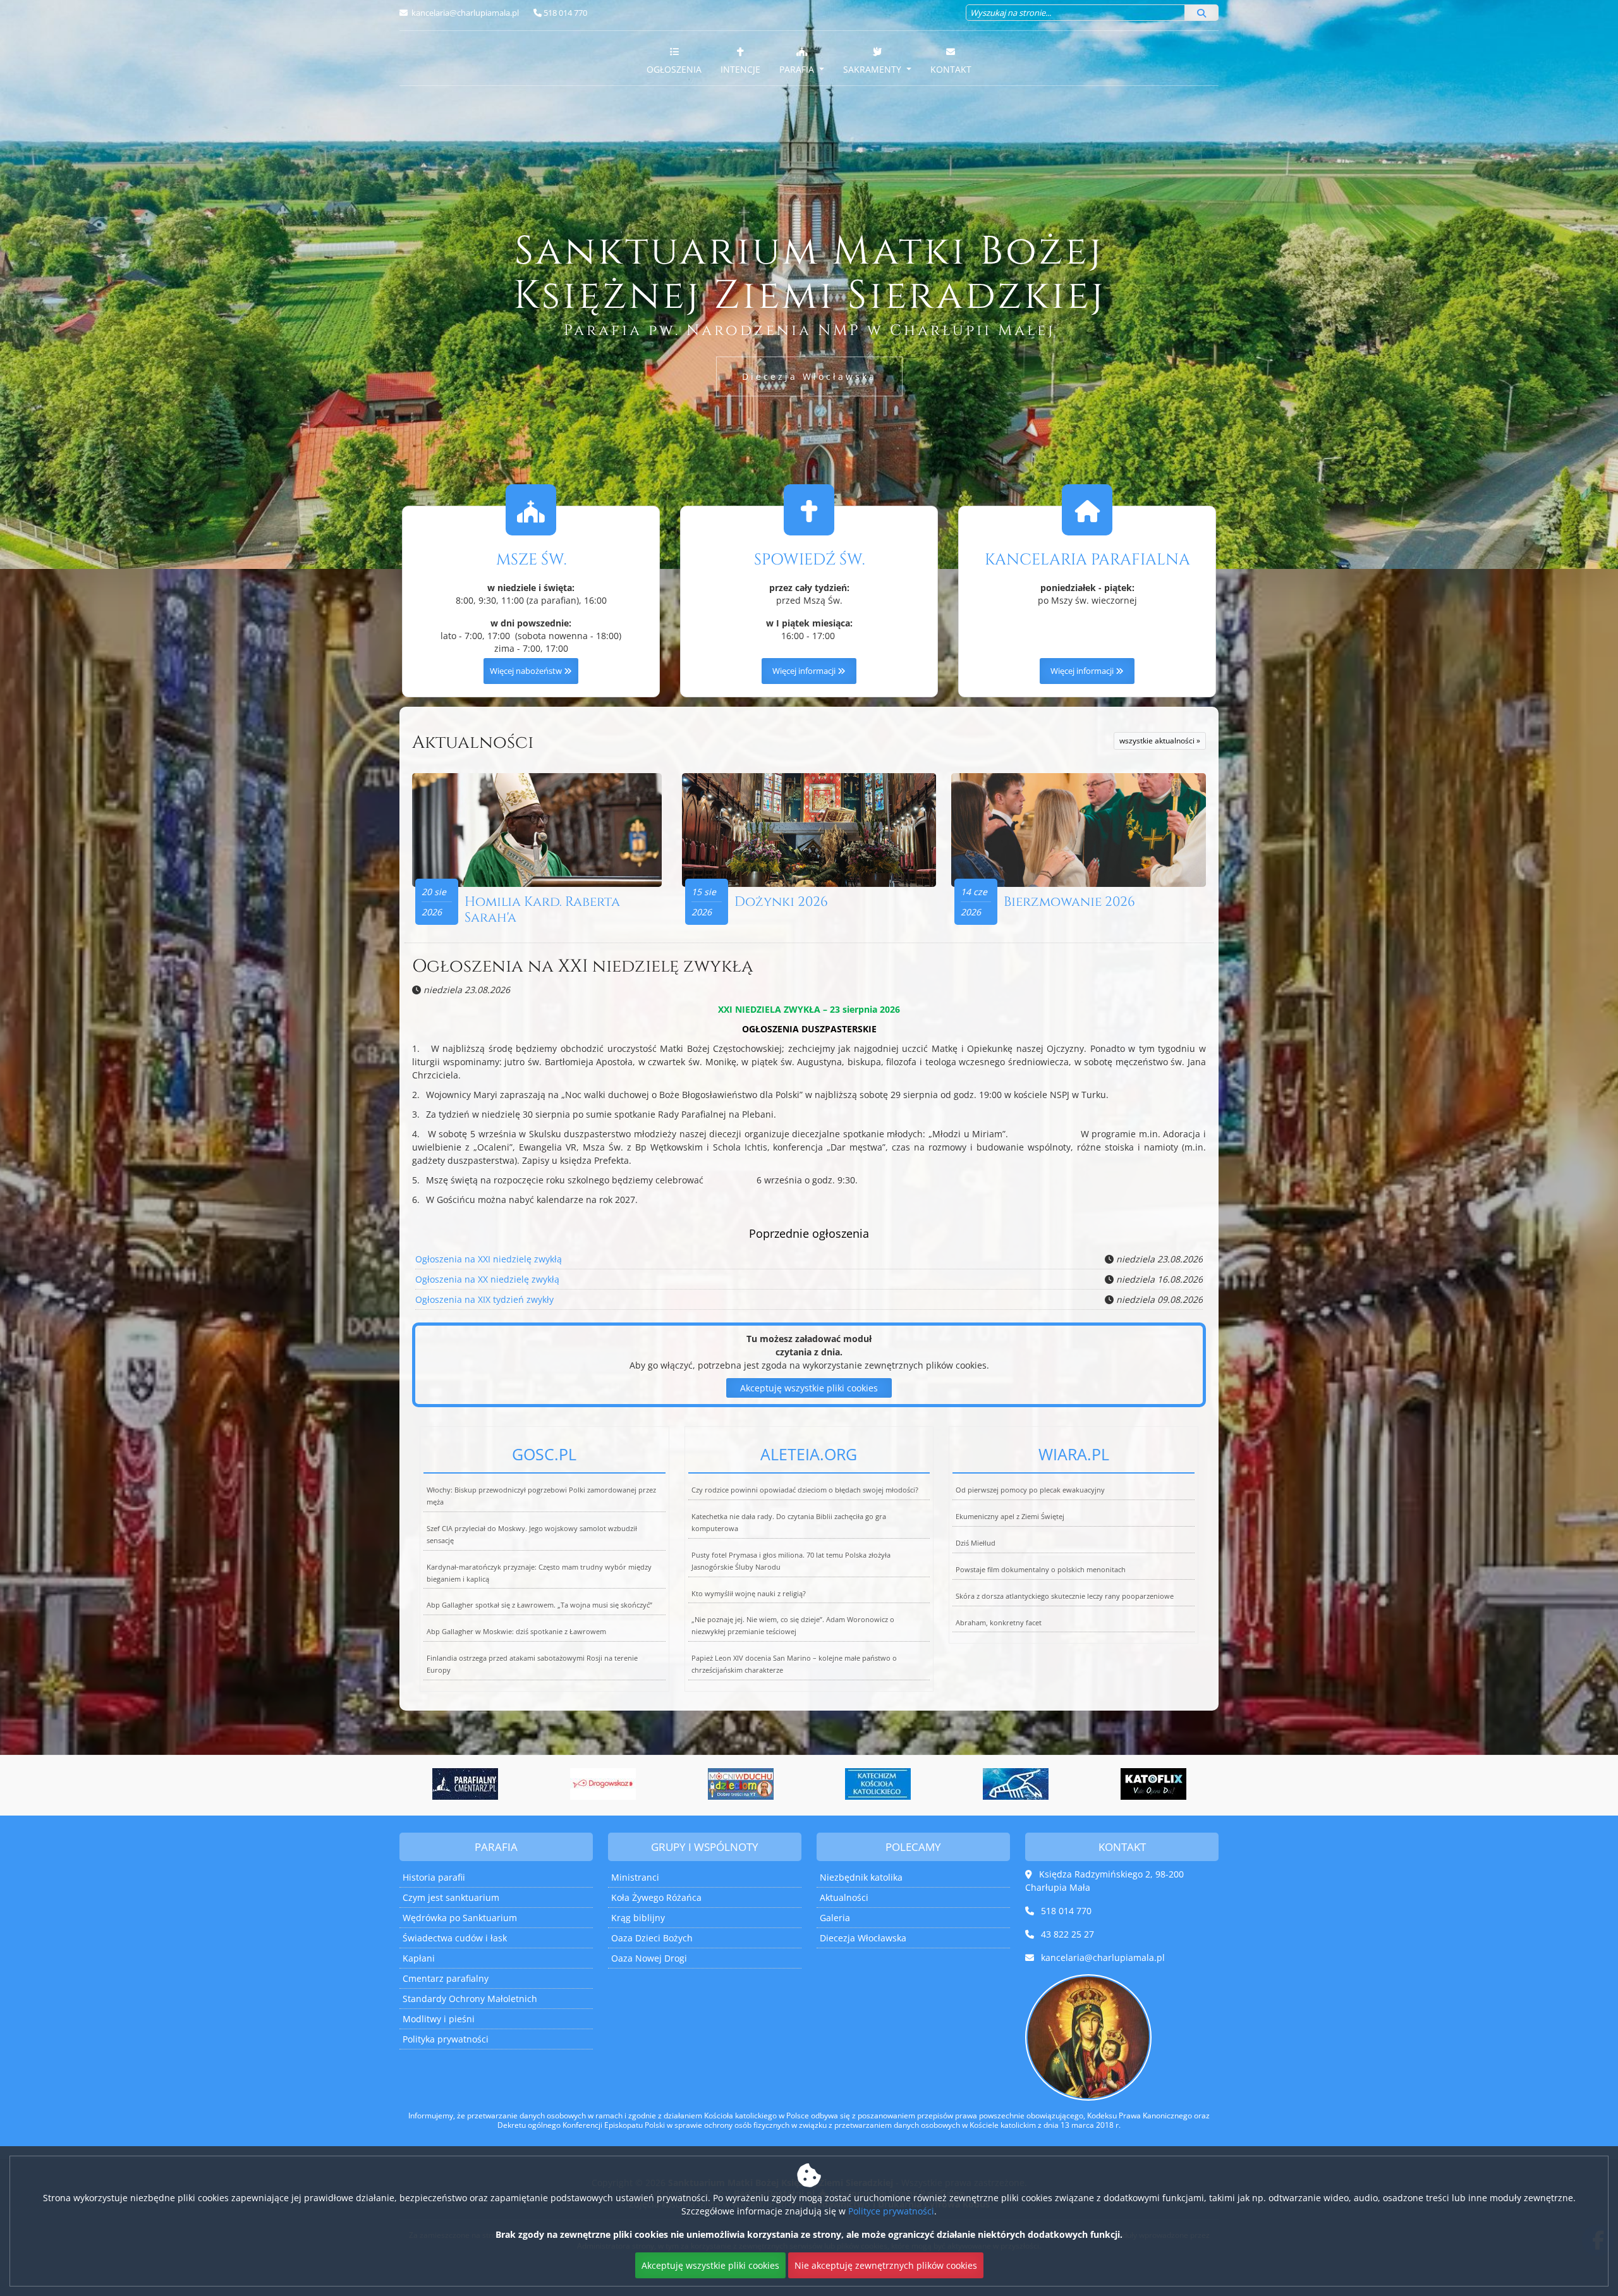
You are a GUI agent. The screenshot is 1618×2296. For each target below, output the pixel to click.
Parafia (798, 69)
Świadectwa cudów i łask (455, 1938)
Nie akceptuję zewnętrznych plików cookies (886, 2265)
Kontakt (951, 69)
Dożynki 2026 (781, 902)
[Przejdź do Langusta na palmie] (878, 1784)
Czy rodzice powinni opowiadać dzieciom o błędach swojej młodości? (805, 1490)
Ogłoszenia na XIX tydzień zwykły (484, 1299)
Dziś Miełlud (976, 1543)
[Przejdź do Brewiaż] (1153, 1784)
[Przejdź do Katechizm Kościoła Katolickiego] (741, 1784)
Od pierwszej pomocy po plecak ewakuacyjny (1030, 1490)
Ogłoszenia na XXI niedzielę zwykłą (582, 966)
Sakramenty (873, 69)
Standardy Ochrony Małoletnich (470, 1999)
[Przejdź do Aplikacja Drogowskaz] (465, 1784)
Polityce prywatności (891, 2211)
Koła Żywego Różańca (656, 1897)
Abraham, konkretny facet (999, 1622)
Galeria (835, 1918)
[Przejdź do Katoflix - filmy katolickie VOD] (1016, 1784)
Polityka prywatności (446, 2039)
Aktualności (473, 742)
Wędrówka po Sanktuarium (460, 1918)
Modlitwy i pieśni (439, 2019)
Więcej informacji (805, 671)
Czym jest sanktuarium (451, 1897)
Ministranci (635, 1877)
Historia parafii (434, 1877)
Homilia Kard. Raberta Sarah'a (542, 910)
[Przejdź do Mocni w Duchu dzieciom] (603, 1784)
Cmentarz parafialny (446, 1978)
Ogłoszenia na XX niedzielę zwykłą (487, 1279)
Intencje (740, 69)
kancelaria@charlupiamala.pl (464, 13)
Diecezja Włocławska (809, 376)
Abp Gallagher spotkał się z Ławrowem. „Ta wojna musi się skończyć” (539, 1605)
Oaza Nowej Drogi (649, 1958)
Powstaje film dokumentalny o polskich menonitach (1041, 1569)
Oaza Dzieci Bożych (652, 1938)
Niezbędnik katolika (861, 1877)
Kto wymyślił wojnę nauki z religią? (749, 1593)
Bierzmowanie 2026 (1069, 902)
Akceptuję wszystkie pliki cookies (809, 1388)
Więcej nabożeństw (527, 671)
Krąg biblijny (638, 1918)
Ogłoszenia (674, 69)
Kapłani (419, 1958)
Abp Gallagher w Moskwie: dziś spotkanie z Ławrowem (516, 1631)
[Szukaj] (1201, 13)
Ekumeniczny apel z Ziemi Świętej (1010, 1516)
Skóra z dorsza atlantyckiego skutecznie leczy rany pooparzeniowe (1065, 1596)
